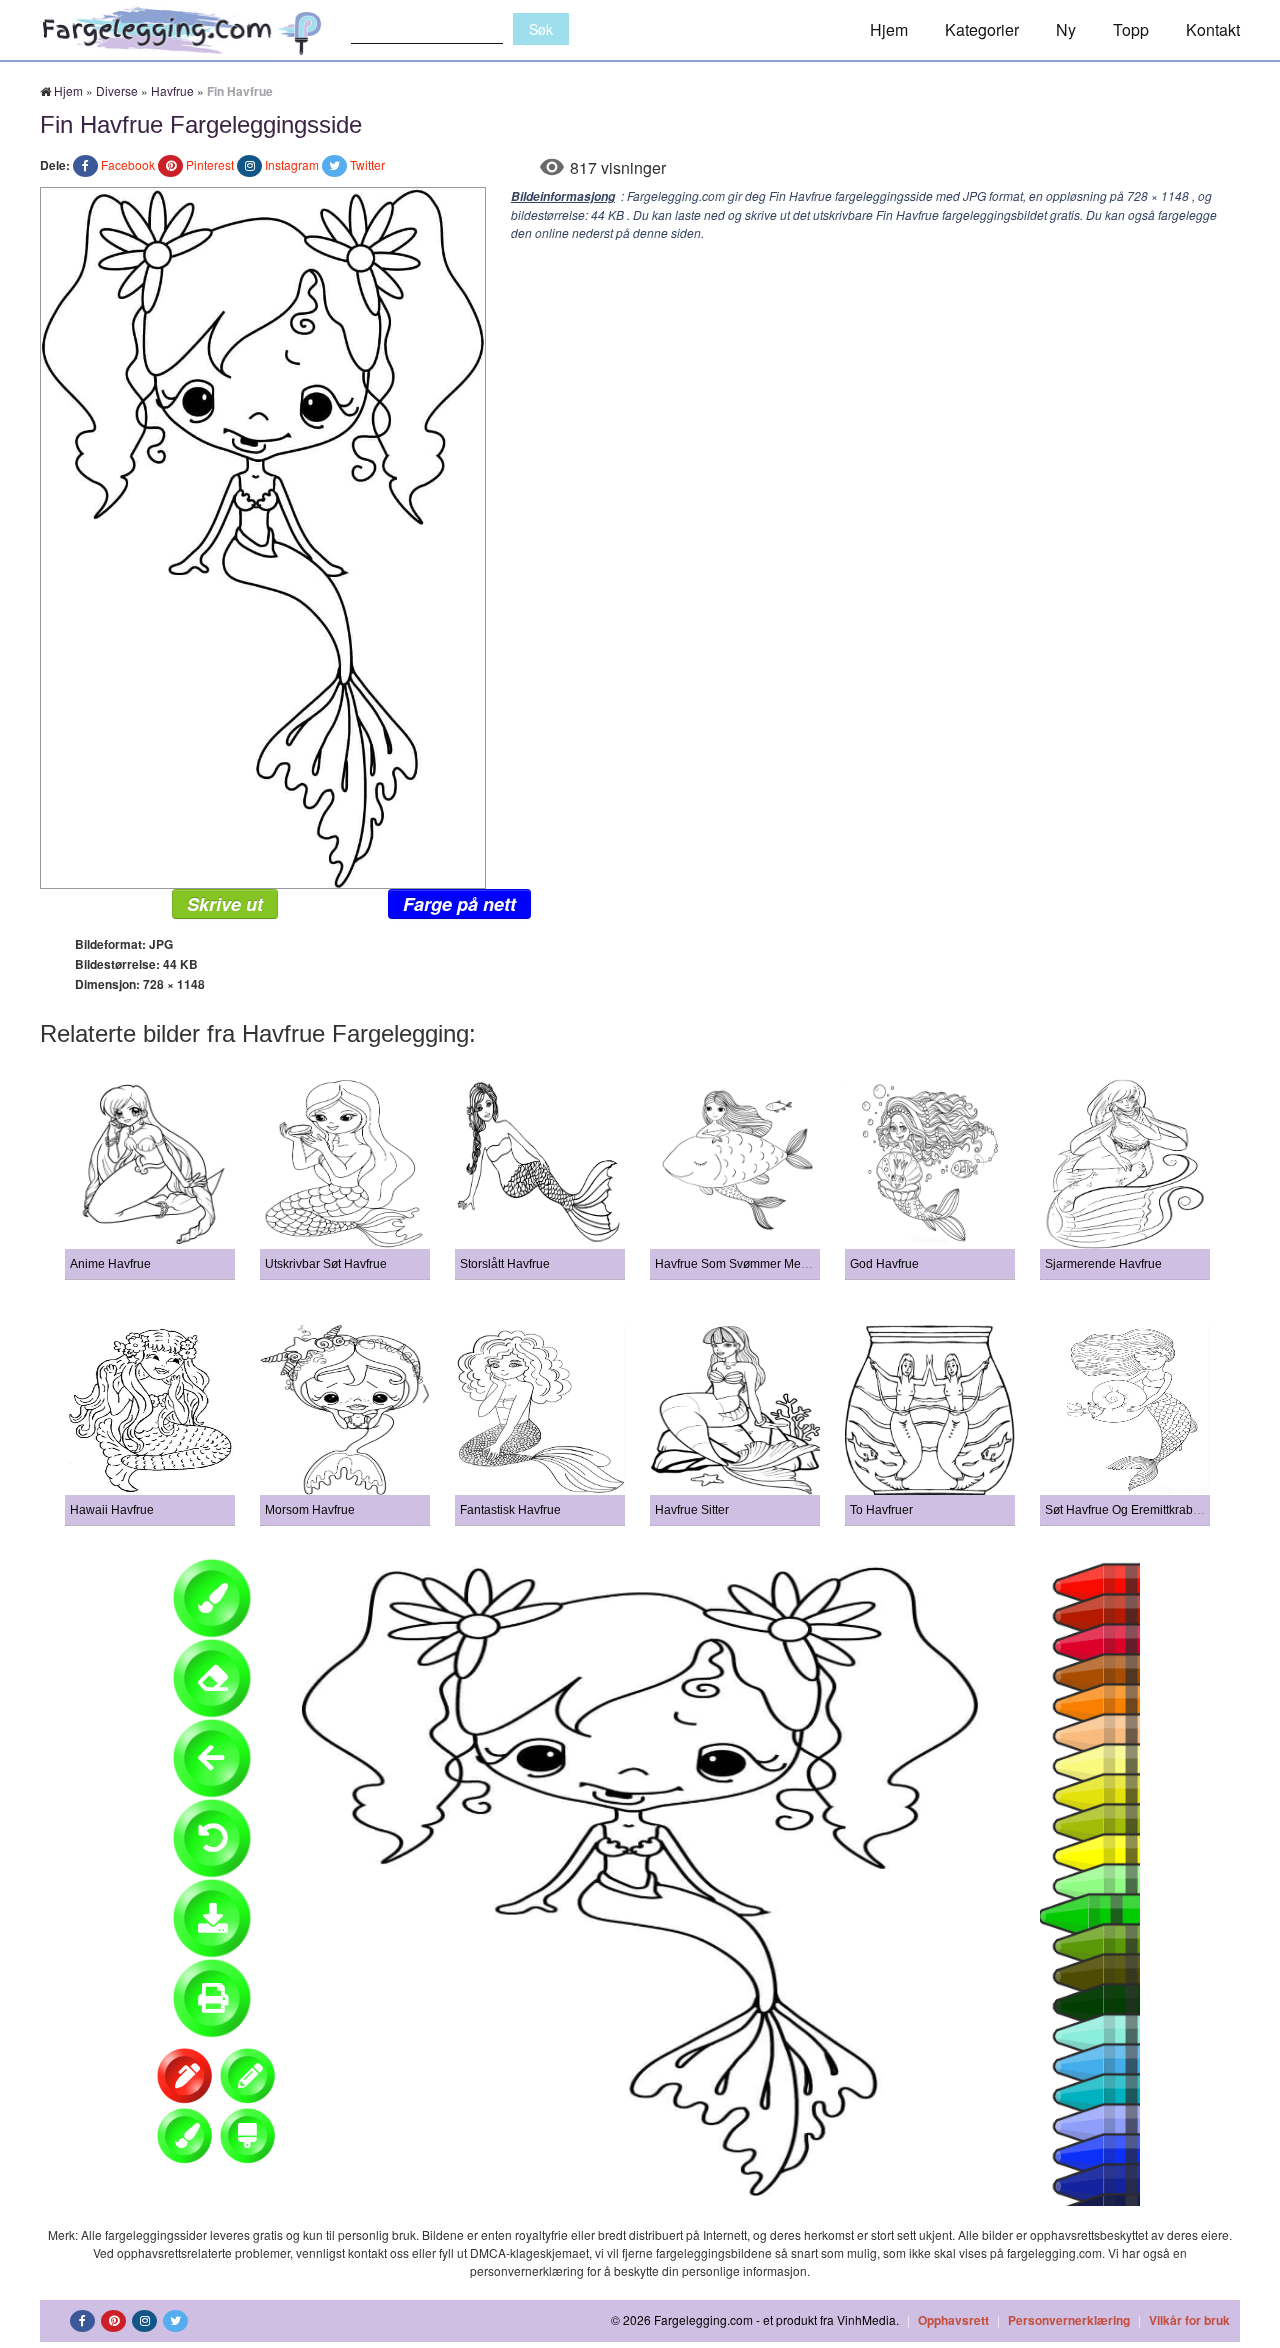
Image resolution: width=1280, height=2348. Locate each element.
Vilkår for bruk (1189, 2320)
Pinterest (210, 164)
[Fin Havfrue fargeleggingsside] (263, 535)
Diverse (117, 90)
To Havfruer (881, 1510)
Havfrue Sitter (692, 1510)
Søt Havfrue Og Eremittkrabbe (1126, 1510)
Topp (1131, 29)
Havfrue (172, 90)
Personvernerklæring (1069, 2320)
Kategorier (982, 29)
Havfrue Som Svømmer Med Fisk (744, 1264)
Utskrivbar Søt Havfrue (326, 1264)
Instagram (292, 164)
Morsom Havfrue (310, 1510)
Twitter (367, 164)
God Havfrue (884, 1264)
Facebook (128, 164)
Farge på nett (459, 904)
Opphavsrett (953, 2320)
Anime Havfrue (110, 1264)
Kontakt (1213, 29)
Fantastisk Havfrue (510, 1510)
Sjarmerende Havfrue (1103, 1264)
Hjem (889, 29)
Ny (1066, 29)
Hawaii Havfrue (112, 1510)
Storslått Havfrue (505, 1264)
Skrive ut (225, 904)
